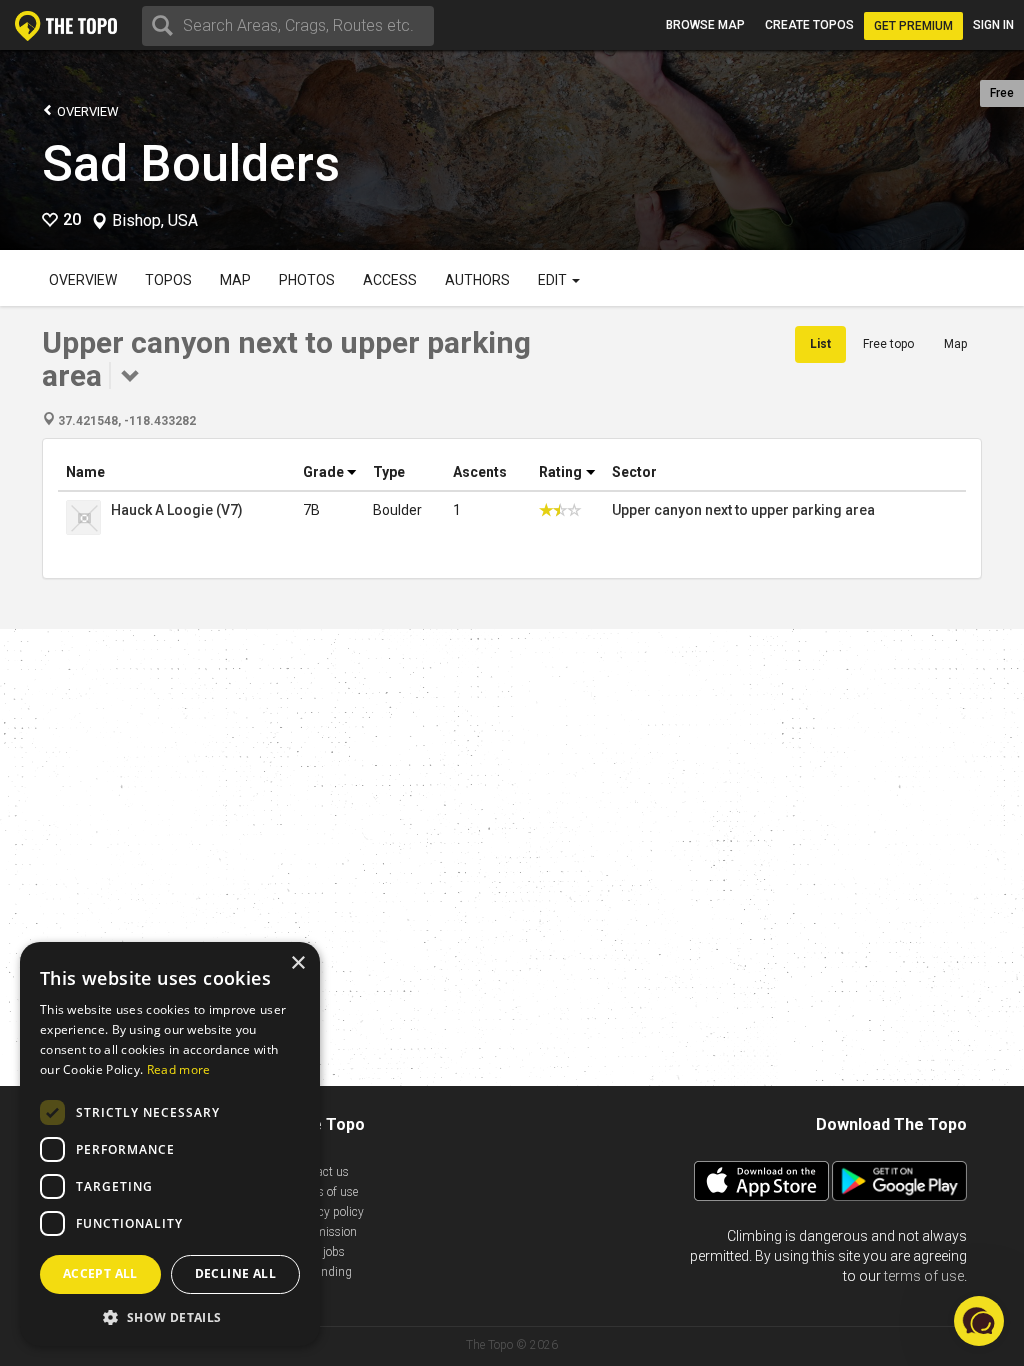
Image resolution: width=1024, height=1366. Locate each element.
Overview (86, 111)
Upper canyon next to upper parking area (743, 510)
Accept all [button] (100, 1273)
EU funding (322, 1272)
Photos (307, 280)
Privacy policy (328, 1212)
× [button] (297, 963)
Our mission (324, 1232)
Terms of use (325, 1192)
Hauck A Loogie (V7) (177, 510)
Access (390, 280)
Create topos (809, 25)
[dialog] (170, 1144)
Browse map (705, 25)
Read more (179, 1069)
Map (235, 280)
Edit (554, 280)
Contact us (320, 1172)
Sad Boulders (191, 164)
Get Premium (913, 26)
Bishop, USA (155, 221)
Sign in (993, 25)
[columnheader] (176, 472)
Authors (477, 280)
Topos (168, 280)
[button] (170, 1316)
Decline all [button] (235, 1273)
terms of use (924, 1276)
